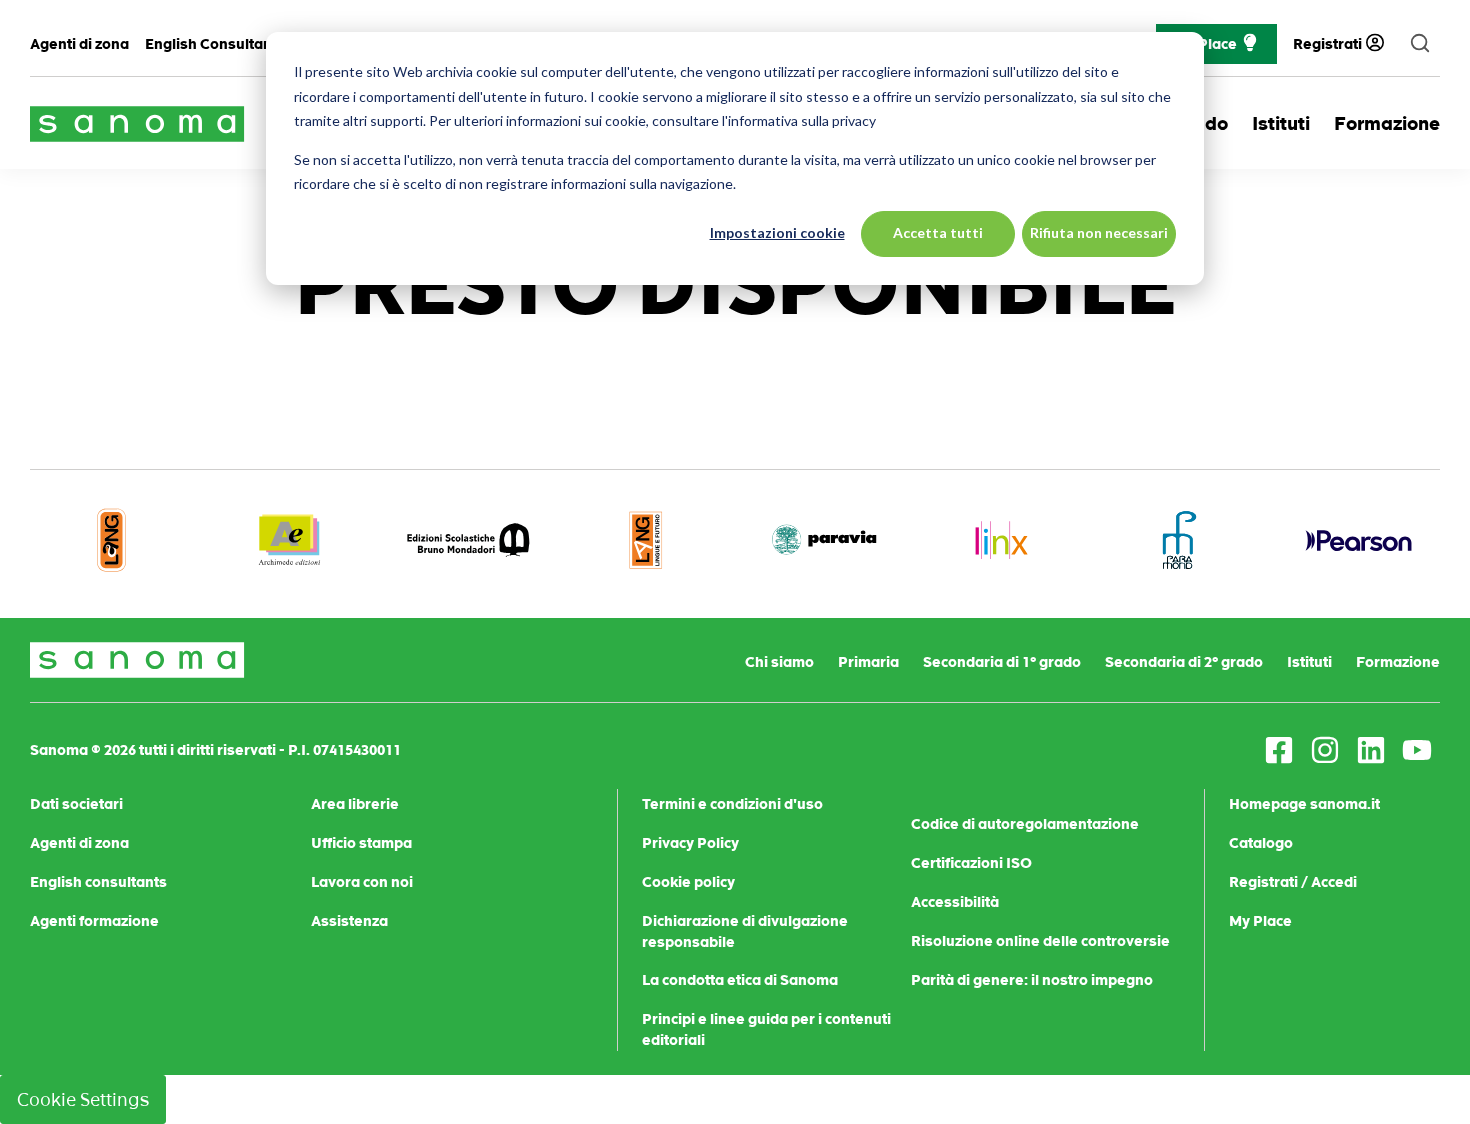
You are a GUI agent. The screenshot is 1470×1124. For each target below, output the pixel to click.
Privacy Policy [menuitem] (690, 843)
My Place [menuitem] (1260, 921)
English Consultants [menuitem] (215, 44)
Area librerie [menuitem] (355, 804)
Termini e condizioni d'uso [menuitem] (732, 804)
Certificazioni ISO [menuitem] (971, 863)
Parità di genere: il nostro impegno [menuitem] (1032, 980)
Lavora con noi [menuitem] (362, 882)
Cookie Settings (83, 1099)
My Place (1205, 44)
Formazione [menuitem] (1398, 662)
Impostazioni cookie (777, 232)
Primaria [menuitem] (868, 662)
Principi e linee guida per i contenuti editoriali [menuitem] (766, 1029)
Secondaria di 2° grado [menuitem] (1184, 662)
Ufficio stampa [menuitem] (361, 843)
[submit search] (1420, 44)
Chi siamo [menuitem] (779, 662)
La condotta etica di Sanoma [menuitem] (740, 980)
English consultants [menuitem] (98, 882)
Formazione (1387, 123)
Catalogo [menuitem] (1261, 843)
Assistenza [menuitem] (349, 921)
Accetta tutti (938, 232)
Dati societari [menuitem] (76, 804)
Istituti (1281, 123)
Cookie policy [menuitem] (688, 882)
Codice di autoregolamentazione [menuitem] (1025, 824)
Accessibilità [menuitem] (955, 902)
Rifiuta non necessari (1099, 232)
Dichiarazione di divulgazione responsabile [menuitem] (745, 931)
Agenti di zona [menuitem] (79, 44)
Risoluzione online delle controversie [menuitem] (1040, 941)
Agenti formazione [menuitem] (94, 921)
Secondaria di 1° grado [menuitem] (1002, 662)
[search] (1420, 44)
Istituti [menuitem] (1309, 662)
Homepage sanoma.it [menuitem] (1304, 804)
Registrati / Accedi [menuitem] (1293, 882)
